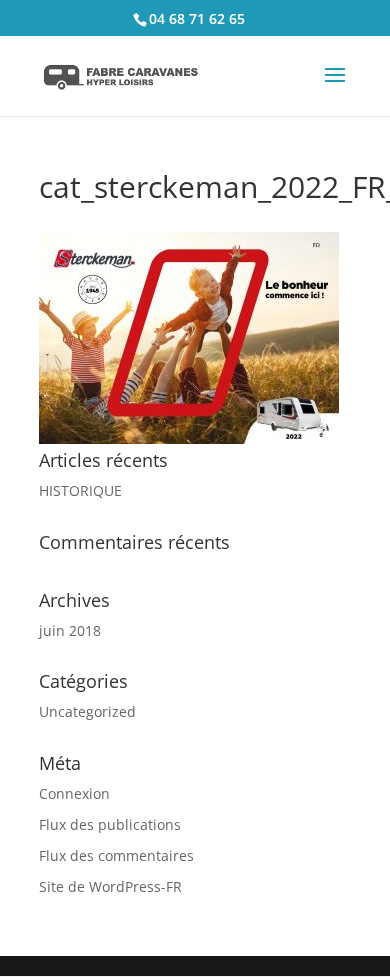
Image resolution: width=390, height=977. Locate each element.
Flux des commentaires (116, 855)
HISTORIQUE (80, 490)
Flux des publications (110, 824)
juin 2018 (70, 630)
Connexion (74, 793)
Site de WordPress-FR (110, 886)
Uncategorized (87, 711)
